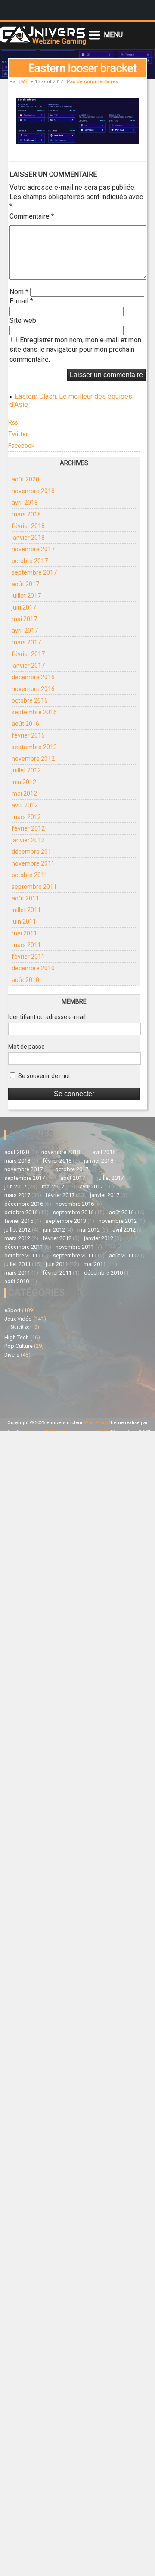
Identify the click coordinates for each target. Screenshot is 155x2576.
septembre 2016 (34, 712)
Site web (23, 320)
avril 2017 (25, 631)
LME (23, 82)
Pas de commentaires (92, 82)
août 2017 (25, 584)
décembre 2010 (33, 968)
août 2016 (25, 724)
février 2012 (28, 828)
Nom (19, 292)
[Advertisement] (41, 1387)
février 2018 (28, 526)
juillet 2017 (26, 596)
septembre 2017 (34, 572)
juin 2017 (24, 607)
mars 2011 (26, 945)
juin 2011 (24, 922)
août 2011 (25, 898)
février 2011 (28, 957)
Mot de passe (26, 1047)
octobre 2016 (30, 700)
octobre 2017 (30, 561)
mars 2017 (26, 642)
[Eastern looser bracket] (77, 142)
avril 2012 (25, 805)
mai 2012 (24, 794)
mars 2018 (26, 514)
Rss (13, 422)
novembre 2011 (33, 863)
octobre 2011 (30, 875)
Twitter (18, 434)
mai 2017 (24, 619)
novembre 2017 (33, 549)
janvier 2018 (28, 538)
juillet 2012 (26, 770)
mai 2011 (24, 933)
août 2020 (25, 479)
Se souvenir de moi (43, 1076)
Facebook (21, 446)
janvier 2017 (28, 666)
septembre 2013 (34, 747)
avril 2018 (25, 503)
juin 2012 (24, 782)
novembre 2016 (33, 689)
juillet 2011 (26, 910)
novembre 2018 (33, 491)
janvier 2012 (28, 840)
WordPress (96, 1423)
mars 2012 (26, 817)
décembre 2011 (33, 852)
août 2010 (25, 980)
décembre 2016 (33, 677)
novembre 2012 (33, 759)
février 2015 (28, 735)
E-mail (21, 301)
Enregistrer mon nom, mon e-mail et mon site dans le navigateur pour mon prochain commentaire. (75, 350)
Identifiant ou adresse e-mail (47, 1017)
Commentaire (32, 216)
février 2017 (28, 654)
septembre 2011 (34, 887)
